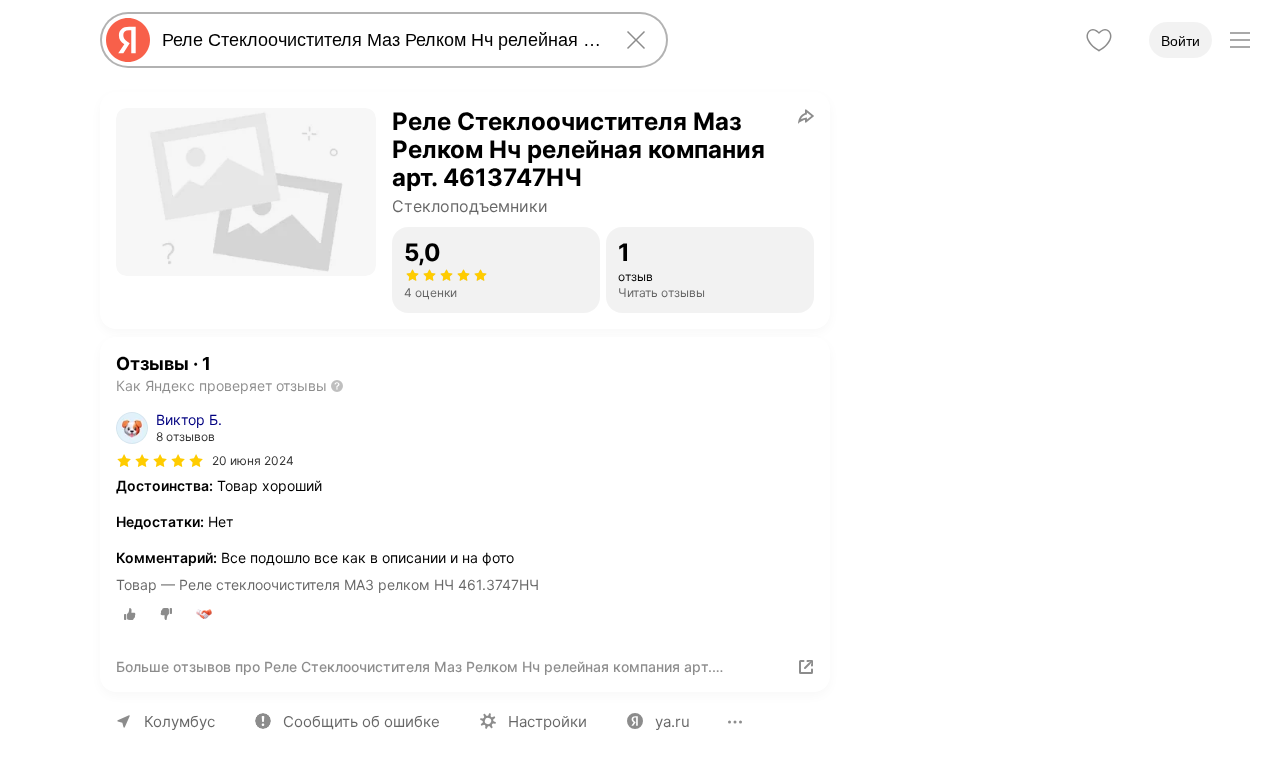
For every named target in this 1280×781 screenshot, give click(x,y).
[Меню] (1240, 40)
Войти (1180, 41)
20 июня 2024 (253, 460)
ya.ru (672, 721)
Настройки (547, 721)
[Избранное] (1099, 40)
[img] (160, 461)
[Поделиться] (806, 116)
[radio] (130, 614)
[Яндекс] (128, 40)
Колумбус (179, 721)
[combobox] (380, 40)
